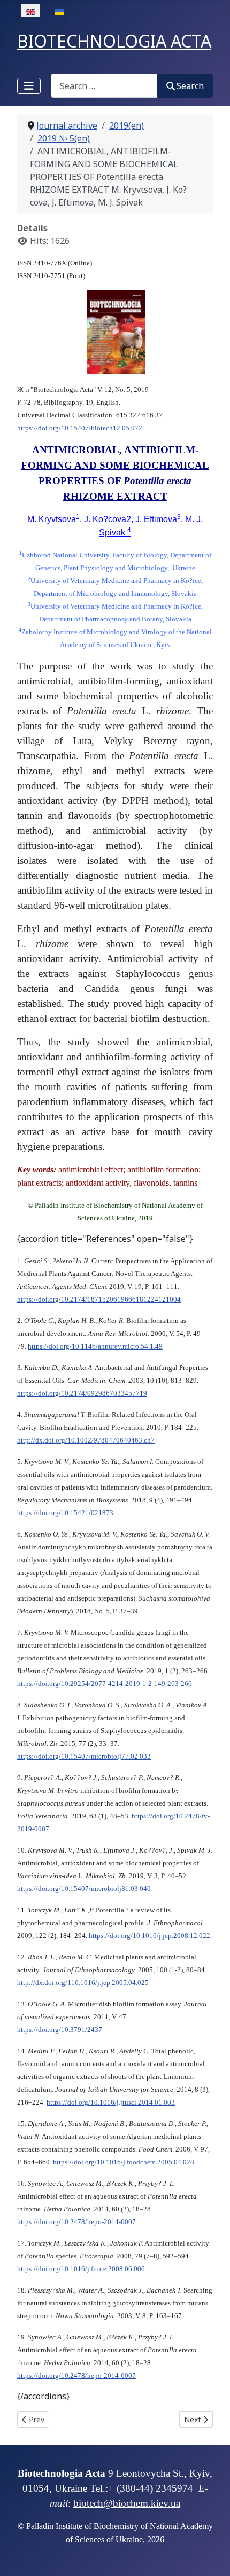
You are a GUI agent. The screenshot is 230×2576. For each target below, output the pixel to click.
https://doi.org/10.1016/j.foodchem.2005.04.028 (124, 2162)
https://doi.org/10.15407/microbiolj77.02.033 (84, 1756)
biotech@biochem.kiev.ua (127, 2503)
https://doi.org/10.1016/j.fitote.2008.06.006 (81, 2269)
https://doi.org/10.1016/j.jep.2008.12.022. (150, 1936)
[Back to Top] (211, 2556)
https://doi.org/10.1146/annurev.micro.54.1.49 (95, 1346)
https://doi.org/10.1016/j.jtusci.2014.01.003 (111, 2102)
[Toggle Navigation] (29, 86)
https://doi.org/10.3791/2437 (60, 2030)
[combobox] (104, 86)
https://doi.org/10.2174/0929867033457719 (82, 1393)
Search (190, 86)
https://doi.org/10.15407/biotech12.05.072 (80, 428)
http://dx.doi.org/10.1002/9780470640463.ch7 (86, 1440)
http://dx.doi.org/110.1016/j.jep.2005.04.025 (83, 1983)
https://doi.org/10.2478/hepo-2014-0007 (76, 2222)
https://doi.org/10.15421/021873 (65, 1513)
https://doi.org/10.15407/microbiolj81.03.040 (84, 1889)
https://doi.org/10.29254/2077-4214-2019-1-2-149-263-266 (105, 1684)
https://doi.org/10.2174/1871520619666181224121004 (99, 1299)
